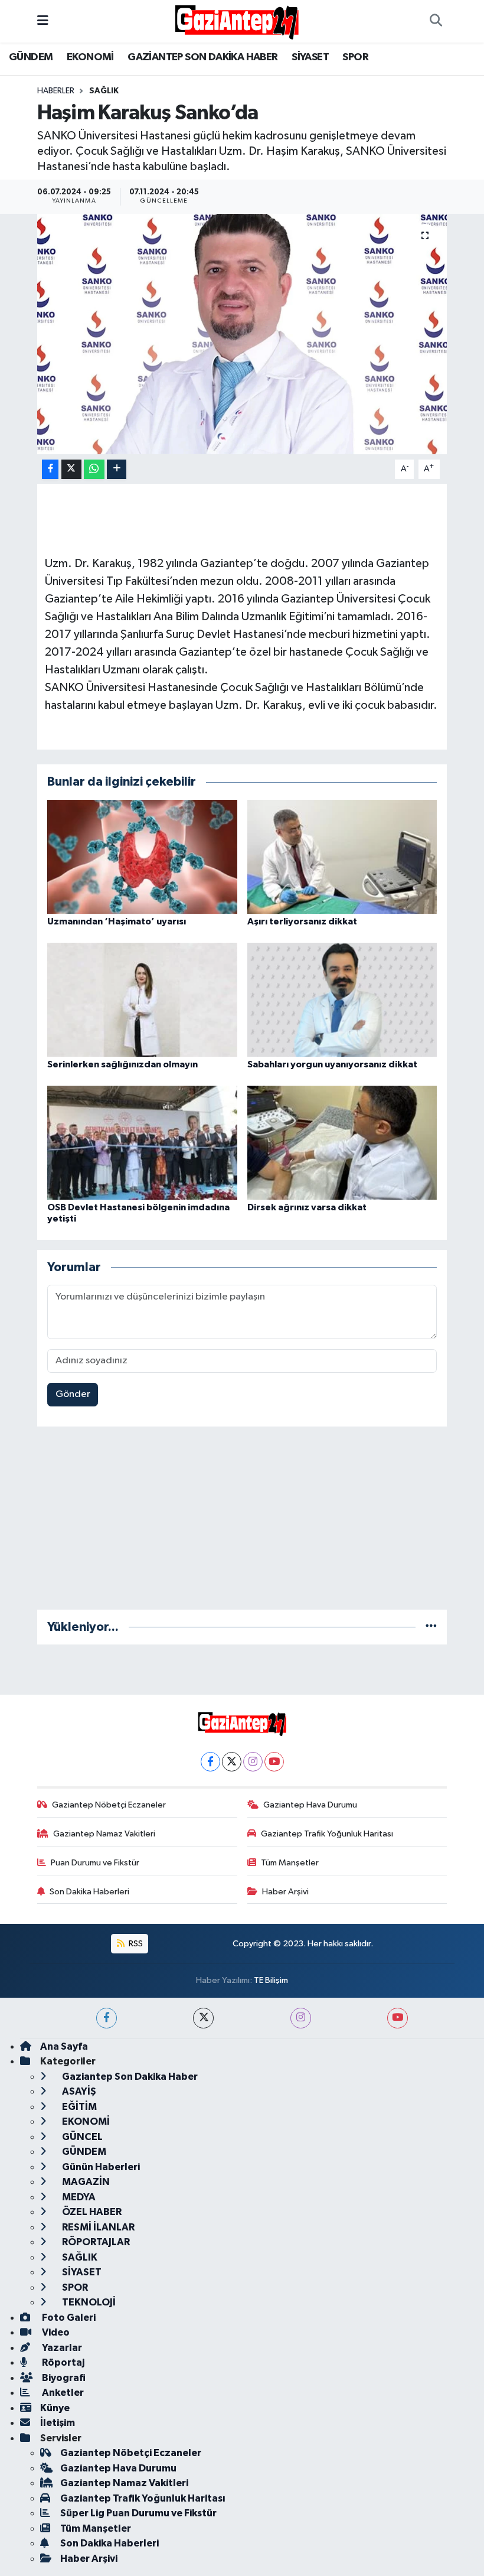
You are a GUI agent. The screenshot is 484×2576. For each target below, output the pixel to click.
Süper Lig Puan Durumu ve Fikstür (138, 2513)
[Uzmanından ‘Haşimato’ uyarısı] (142, 856)
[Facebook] (210, 1762)
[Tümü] (431, 1627)
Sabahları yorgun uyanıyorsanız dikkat (332, 1064)
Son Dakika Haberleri (89, 1892)
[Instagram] (253, 1762)
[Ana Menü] (43, 21)
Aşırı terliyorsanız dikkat (302, 921)
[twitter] (203, 2018)
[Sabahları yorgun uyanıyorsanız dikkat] (342, 999)
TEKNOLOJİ (88, 2302)
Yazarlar (61, 2348)
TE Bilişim (271, 1980)
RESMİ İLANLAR (97, 2227)
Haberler (56, 91)
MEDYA (78, 2197)
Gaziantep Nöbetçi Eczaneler (109, 1805)
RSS (135, 1944)
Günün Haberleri (100, 2167)
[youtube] (398, 2018)
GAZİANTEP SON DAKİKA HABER (202, 57)
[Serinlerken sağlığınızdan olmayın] (142, 999)
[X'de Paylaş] (71, 469)
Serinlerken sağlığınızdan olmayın (122, 1064)
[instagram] (301, 2018)
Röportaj (62, 2362)
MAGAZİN (85, 2182)
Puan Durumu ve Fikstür (95, 1863)
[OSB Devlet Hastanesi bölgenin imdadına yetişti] (142, 1142)
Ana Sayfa (64, 2046)
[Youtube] (274, 1762)
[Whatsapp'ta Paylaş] (94, 469)
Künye (55, 2408)
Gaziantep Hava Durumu (310, 1805)
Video (55, 2332)
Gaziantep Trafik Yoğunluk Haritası (327, 1834)
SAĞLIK (104, 91)
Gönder (73, 1394)
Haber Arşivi (285, 1892)
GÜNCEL (81, 2137)
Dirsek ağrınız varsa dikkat (307, 1207)
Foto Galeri (68, 2318)
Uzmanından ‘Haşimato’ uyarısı (117, 921)
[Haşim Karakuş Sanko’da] (242, 334)
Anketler (62, 2393)
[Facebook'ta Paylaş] (50, 469)
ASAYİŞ (78, 2091)
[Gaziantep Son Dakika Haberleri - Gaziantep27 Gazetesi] (237, 21)
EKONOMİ (90, 57)
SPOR (355, 57)
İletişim (58, 2423)
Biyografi (63, 2378)
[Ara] (436, 21)
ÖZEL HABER (91, 2212)
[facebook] (107, 2018)
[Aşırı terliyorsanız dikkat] (342, 856)
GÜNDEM (31, 57)
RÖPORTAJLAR (95, 2242)
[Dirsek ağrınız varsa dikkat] (342, 1142)
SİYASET (310, 57)
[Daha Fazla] (117, 469)
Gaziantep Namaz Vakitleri (104, 1834)
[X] (232, 1762)
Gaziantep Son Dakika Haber (129, 2077)
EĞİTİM (79, 2107)
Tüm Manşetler (290, 1863)
